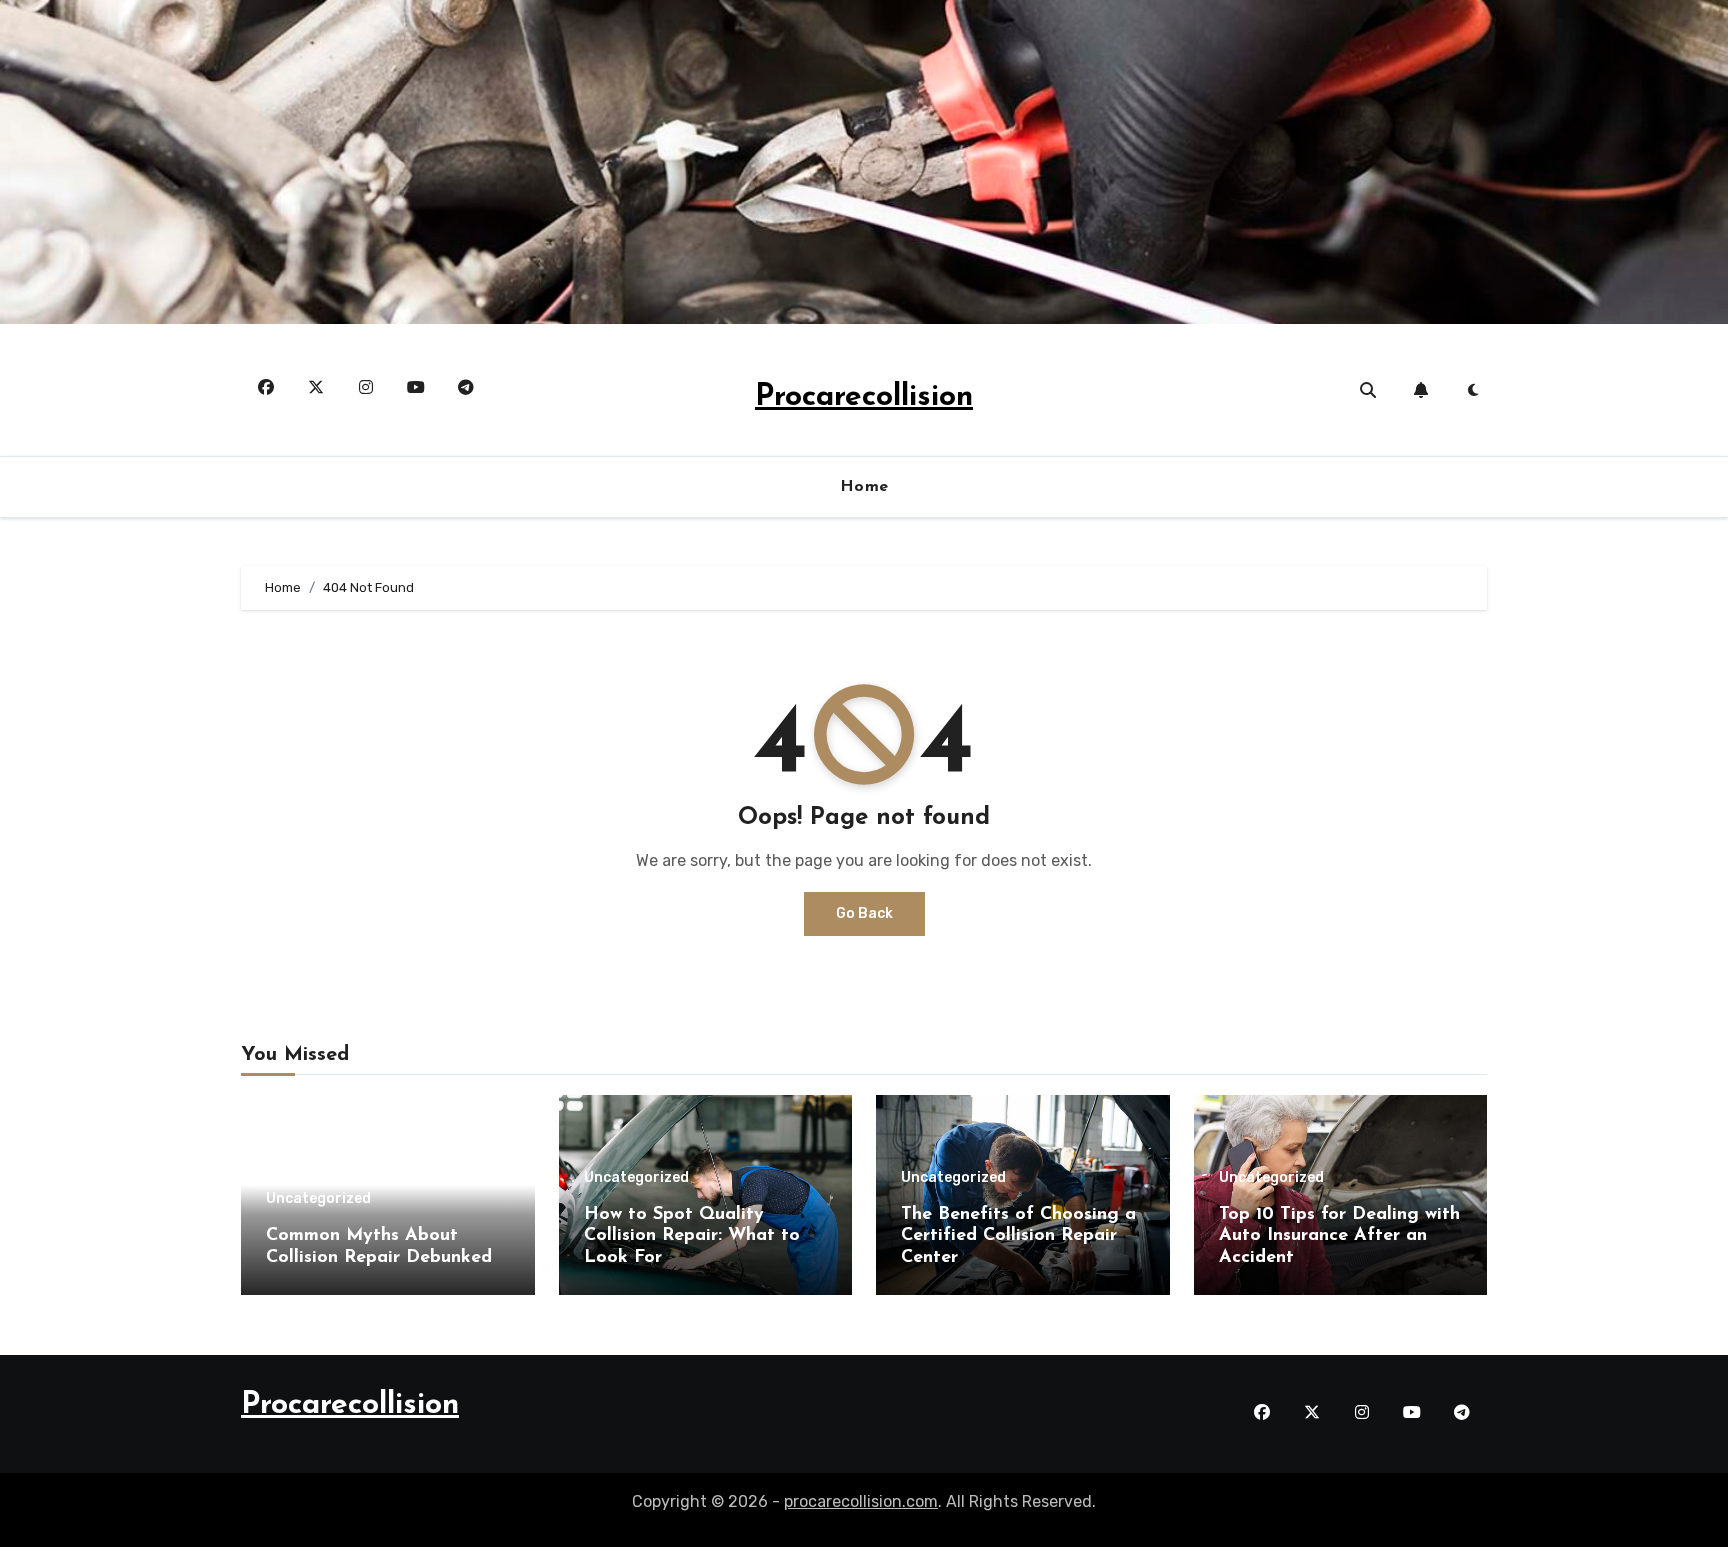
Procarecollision (864, 397)
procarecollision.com (861, 1501)
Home (864, 487)
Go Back (864, 913)
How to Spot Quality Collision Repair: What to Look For (692, 1236)
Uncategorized (318, 1199)
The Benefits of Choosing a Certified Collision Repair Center (1018, 1236)
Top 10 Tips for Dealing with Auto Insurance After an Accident (1339, 1236)
